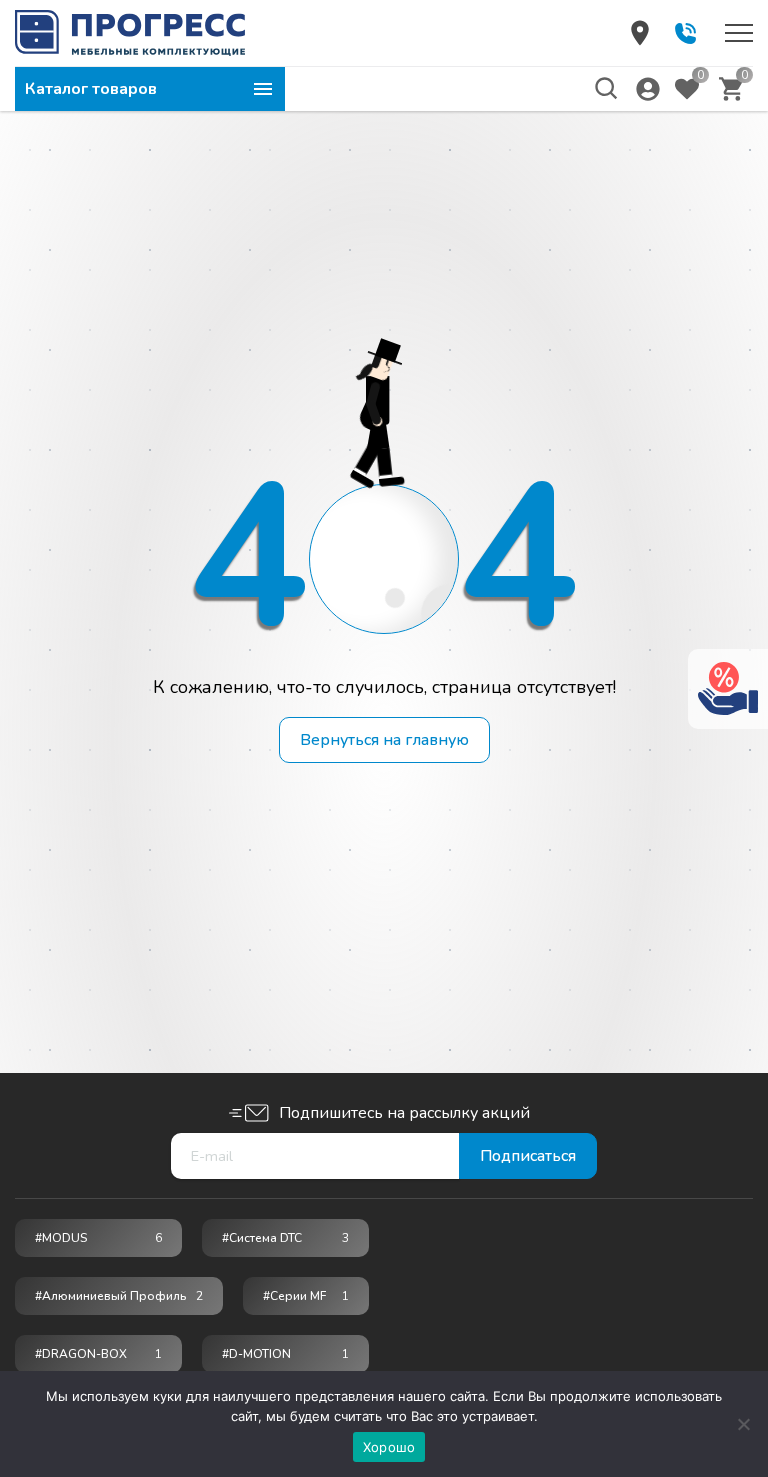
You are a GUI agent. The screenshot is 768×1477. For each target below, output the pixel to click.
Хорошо (389, 1447)
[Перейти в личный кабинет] (648, 89)
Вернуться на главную (384, 740)
